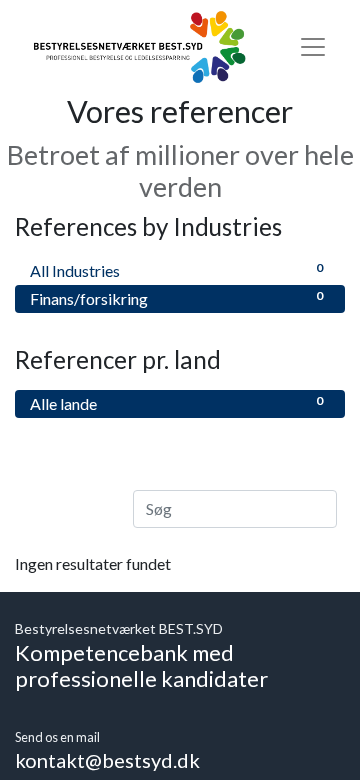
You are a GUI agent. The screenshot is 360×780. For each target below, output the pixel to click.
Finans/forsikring (176, 298)
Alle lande (176, 403)
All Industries (176, 270)
